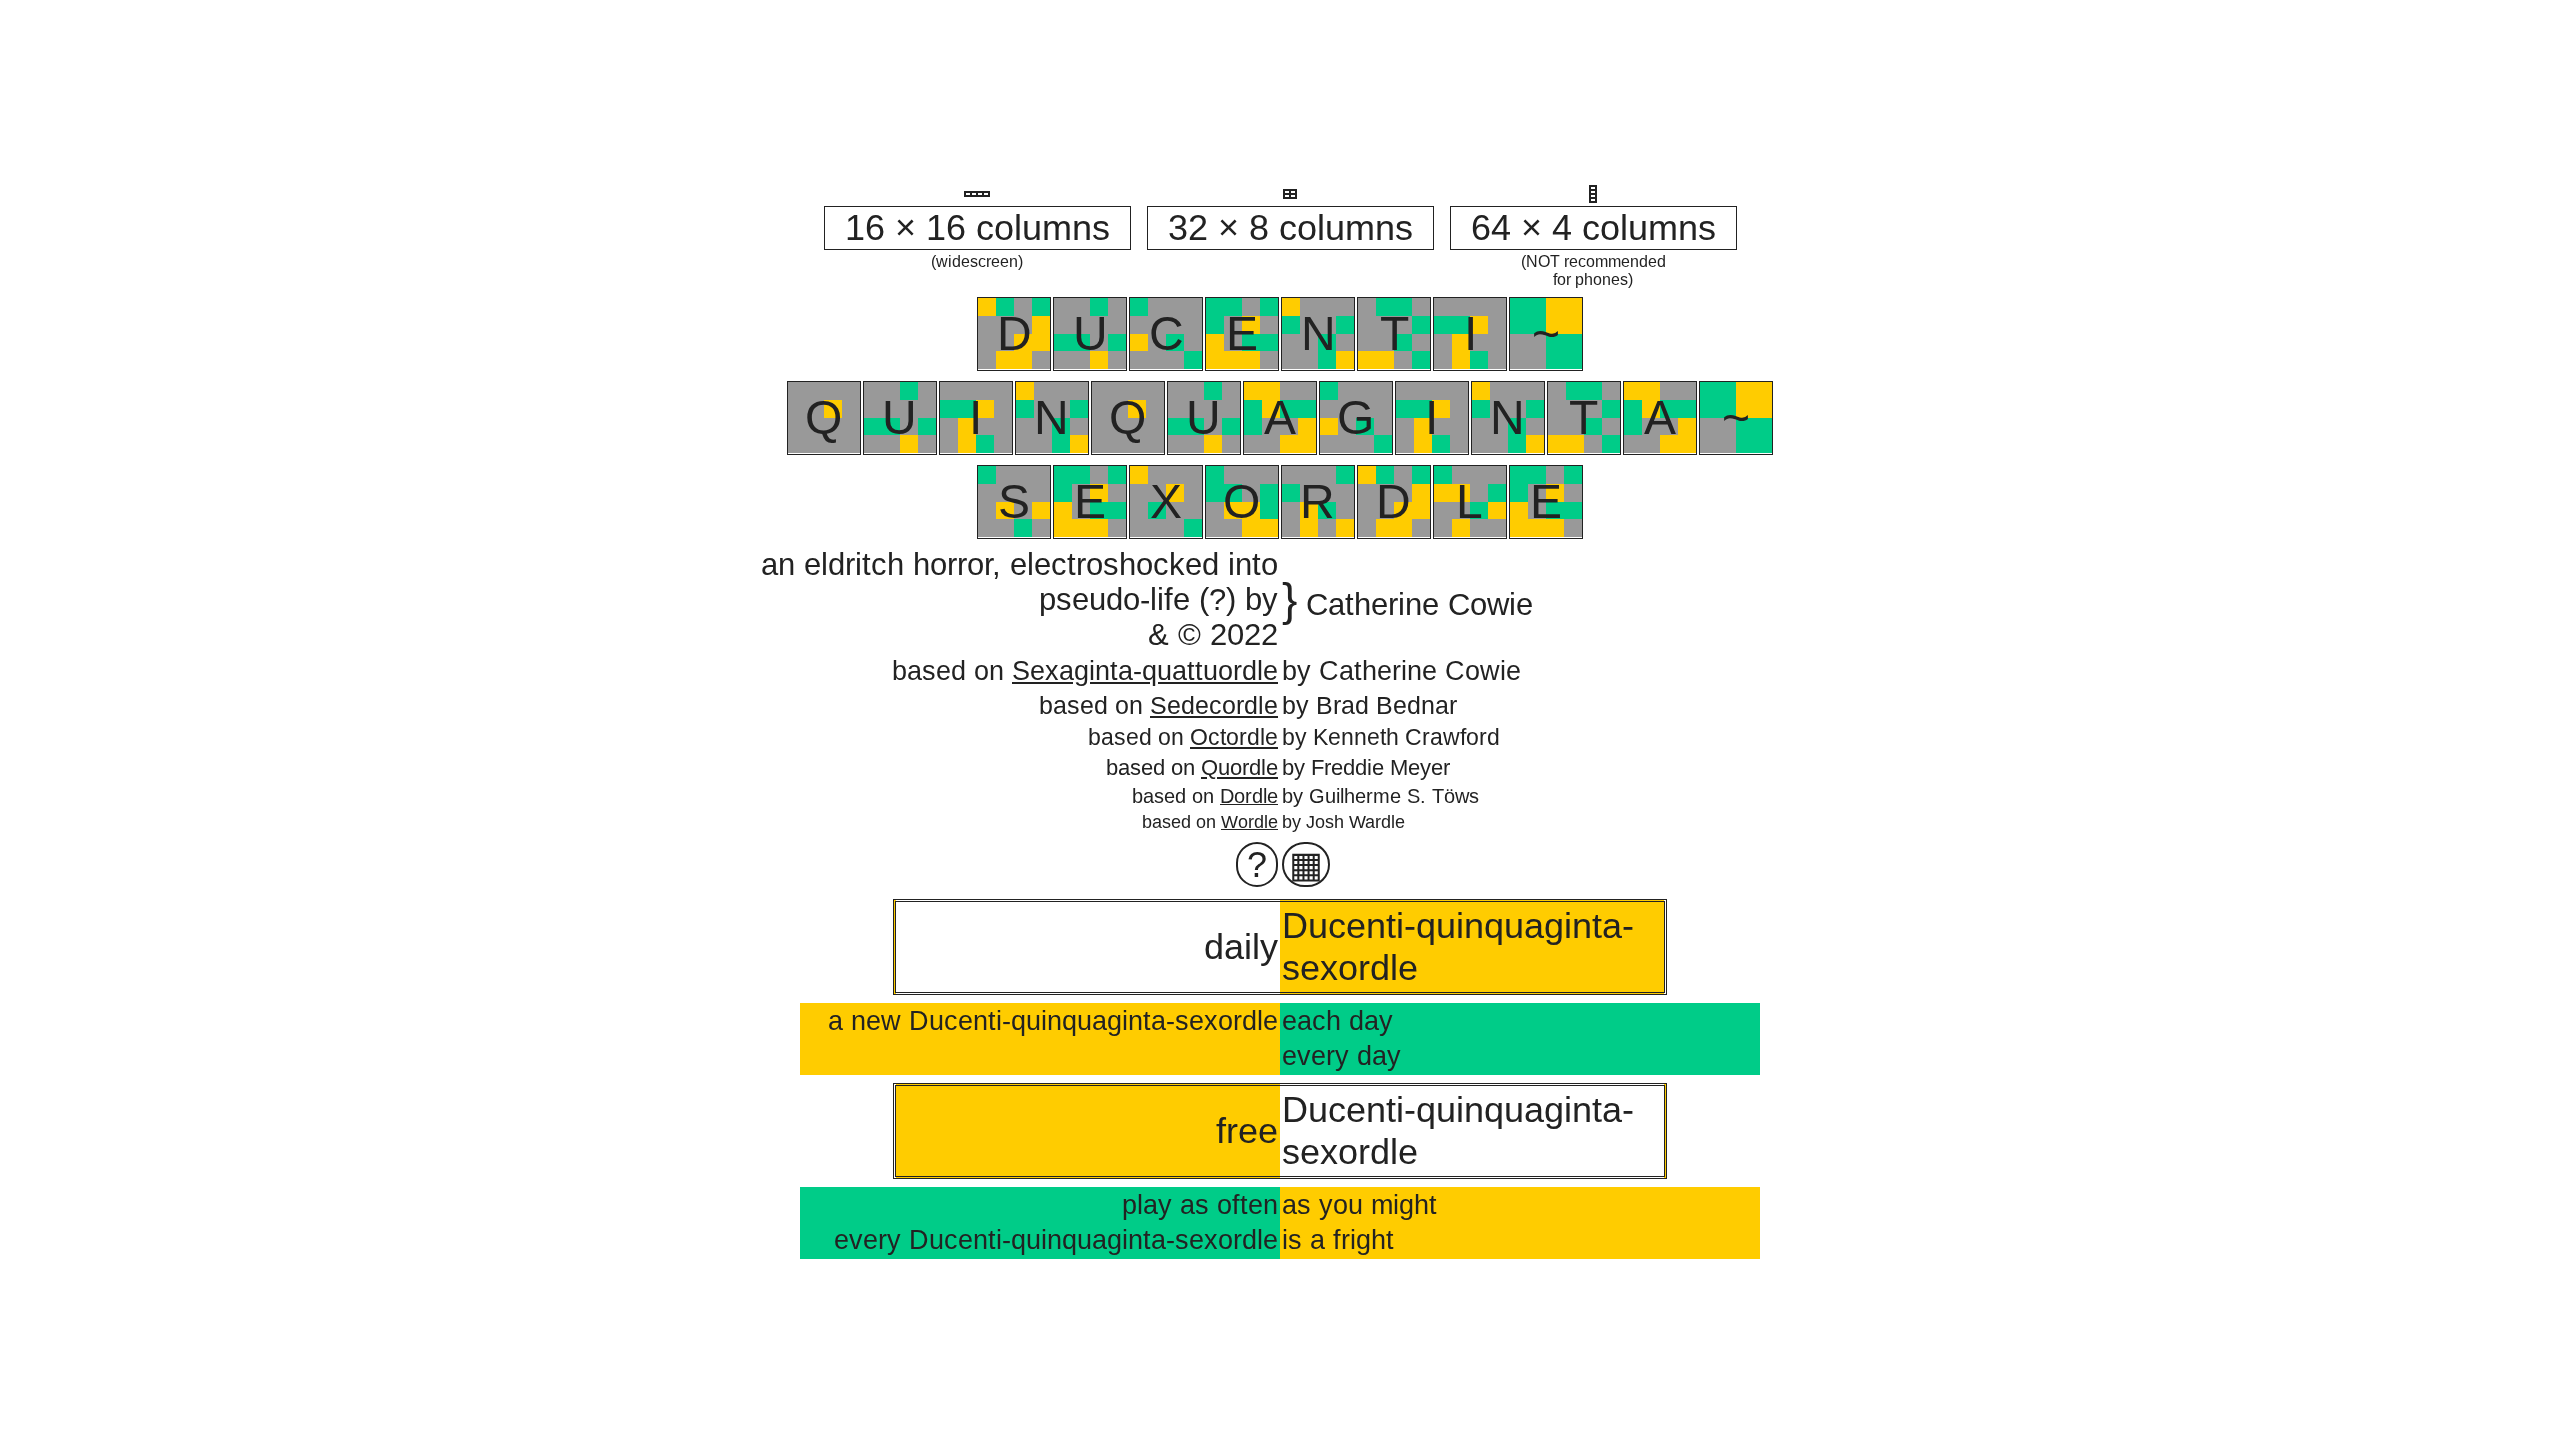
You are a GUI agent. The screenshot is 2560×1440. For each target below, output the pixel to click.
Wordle (1249, 822)
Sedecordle (1214, 705)
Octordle (1234, 737)
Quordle (1239, 767)
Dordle (1249, 796)
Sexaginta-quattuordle (1145, 671)
